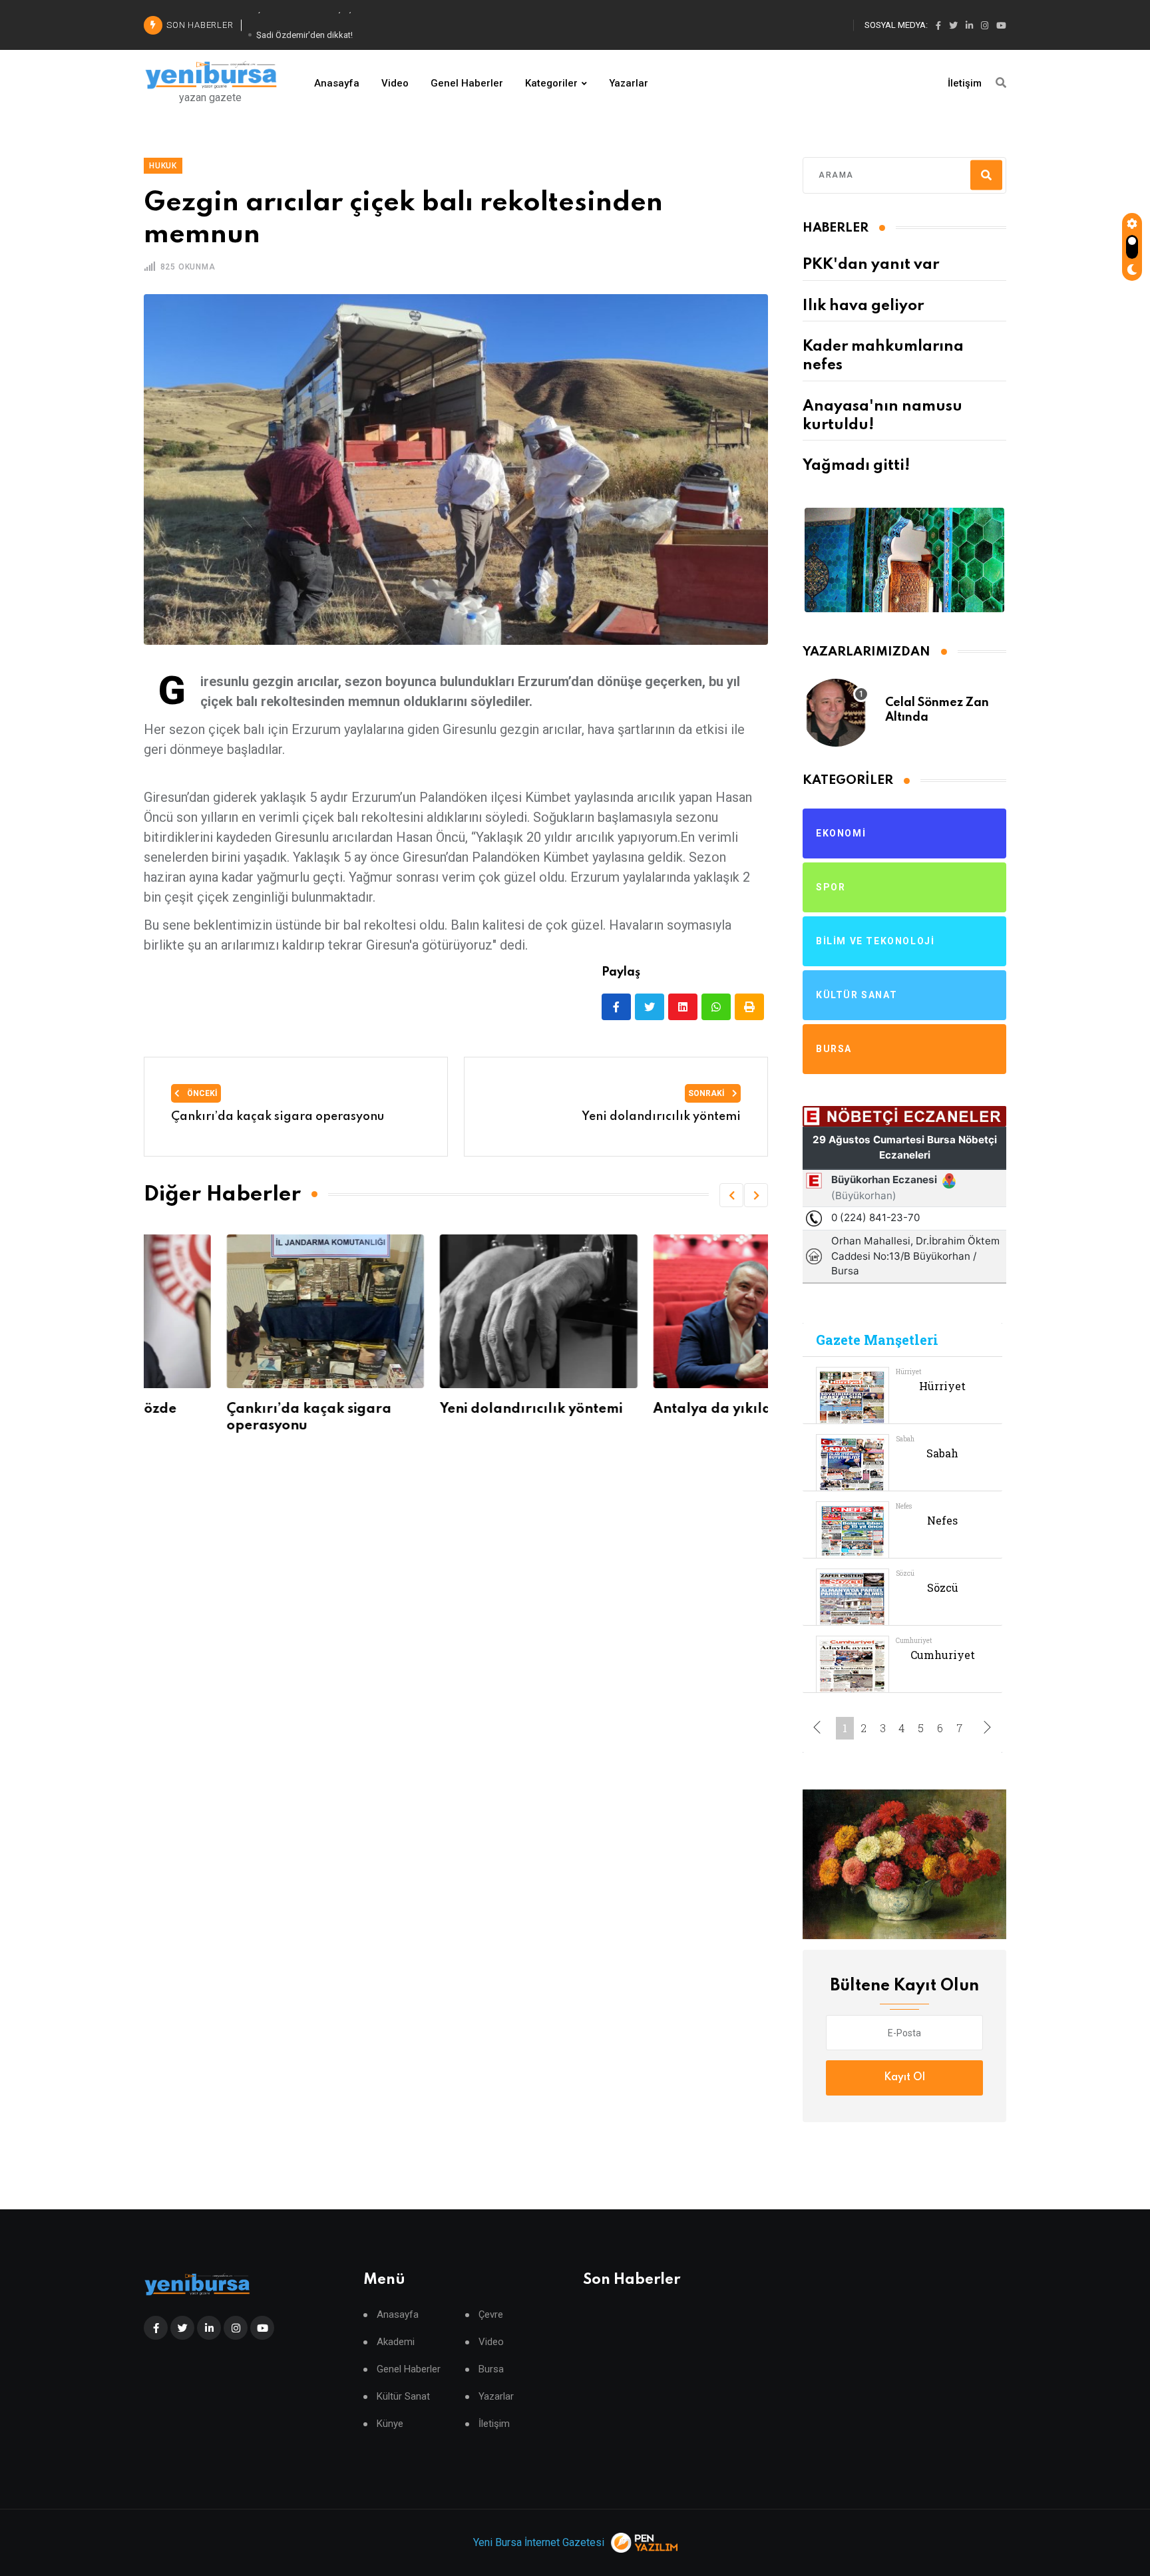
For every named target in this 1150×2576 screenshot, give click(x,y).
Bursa (491, 2369)
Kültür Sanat (403, 2397)
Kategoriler (551, 83)
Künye (390, 2424)
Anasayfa (337, 83)
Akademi (396, 2342)
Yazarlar (629, 83)
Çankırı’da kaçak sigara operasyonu (278, 1117)
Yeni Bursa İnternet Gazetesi (539, 2542)
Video (395, 83)
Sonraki (707, 1093)
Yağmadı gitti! (856, 466)
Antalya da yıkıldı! (635, 1409)
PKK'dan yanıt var (871, 265)
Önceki (201, 1093)
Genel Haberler (467, 83)
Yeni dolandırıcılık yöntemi (449, 1409)
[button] (731, 1195)
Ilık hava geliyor (863, 306)
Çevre (491, 2315)
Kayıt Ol (904, 2078)
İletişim (965, 83)
